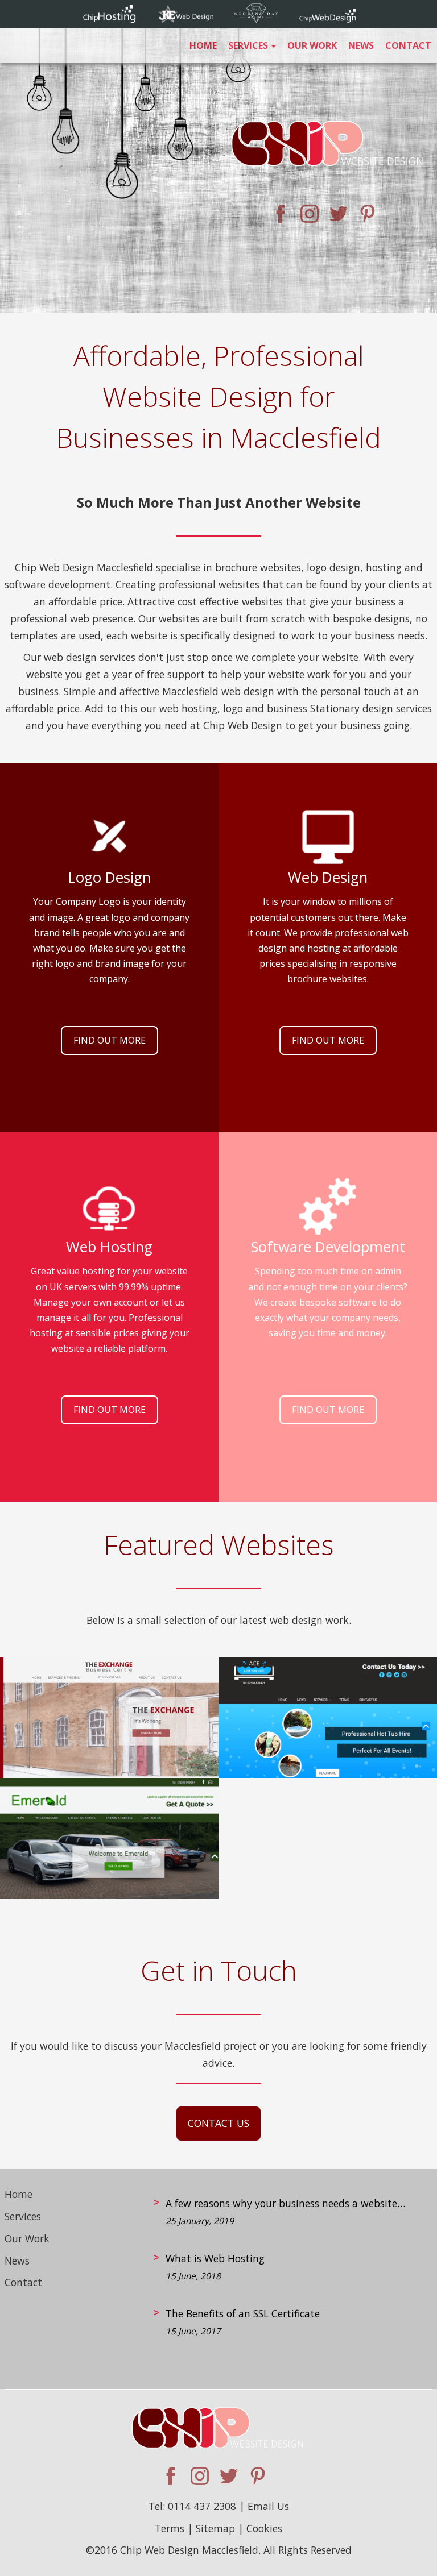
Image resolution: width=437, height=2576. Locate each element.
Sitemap (215, 2528)
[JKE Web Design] (186, 19)
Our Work (312, 45)
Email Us (268, 2506)
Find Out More (110, 1040)
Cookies (264, 2528)
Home (203, 45)
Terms (170, 2528)
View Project (109, 1736)
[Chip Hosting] (109, 19)
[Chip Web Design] (328, 19)
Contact (408, 45)
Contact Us (218, 2123)
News (361, 45)
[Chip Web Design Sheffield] (328, 153)
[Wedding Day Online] (257, 19)
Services (249, 45)
